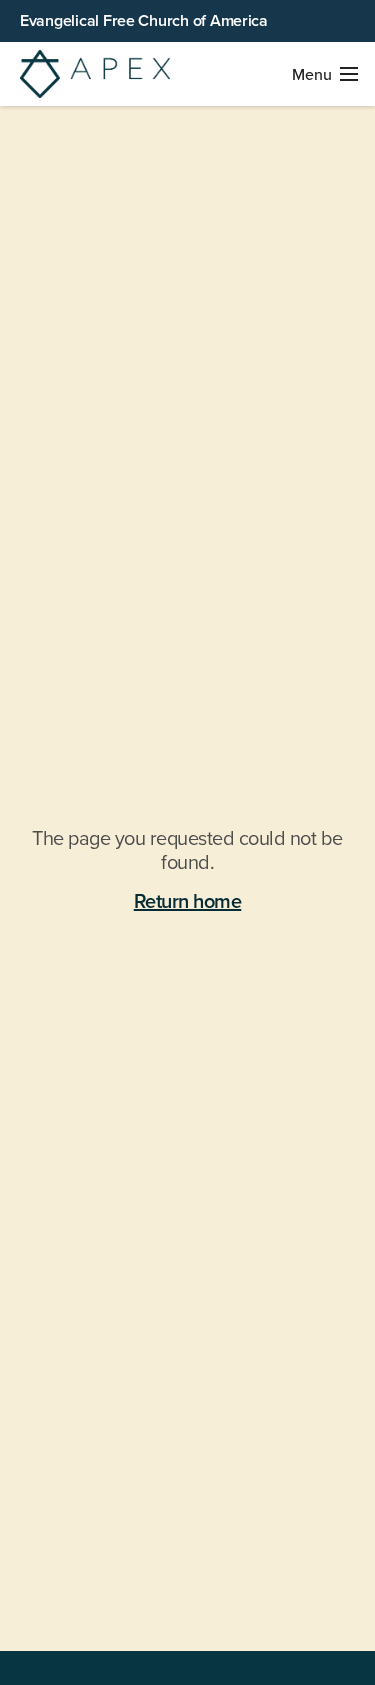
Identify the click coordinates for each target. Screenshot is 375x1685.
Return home (188, 902)
